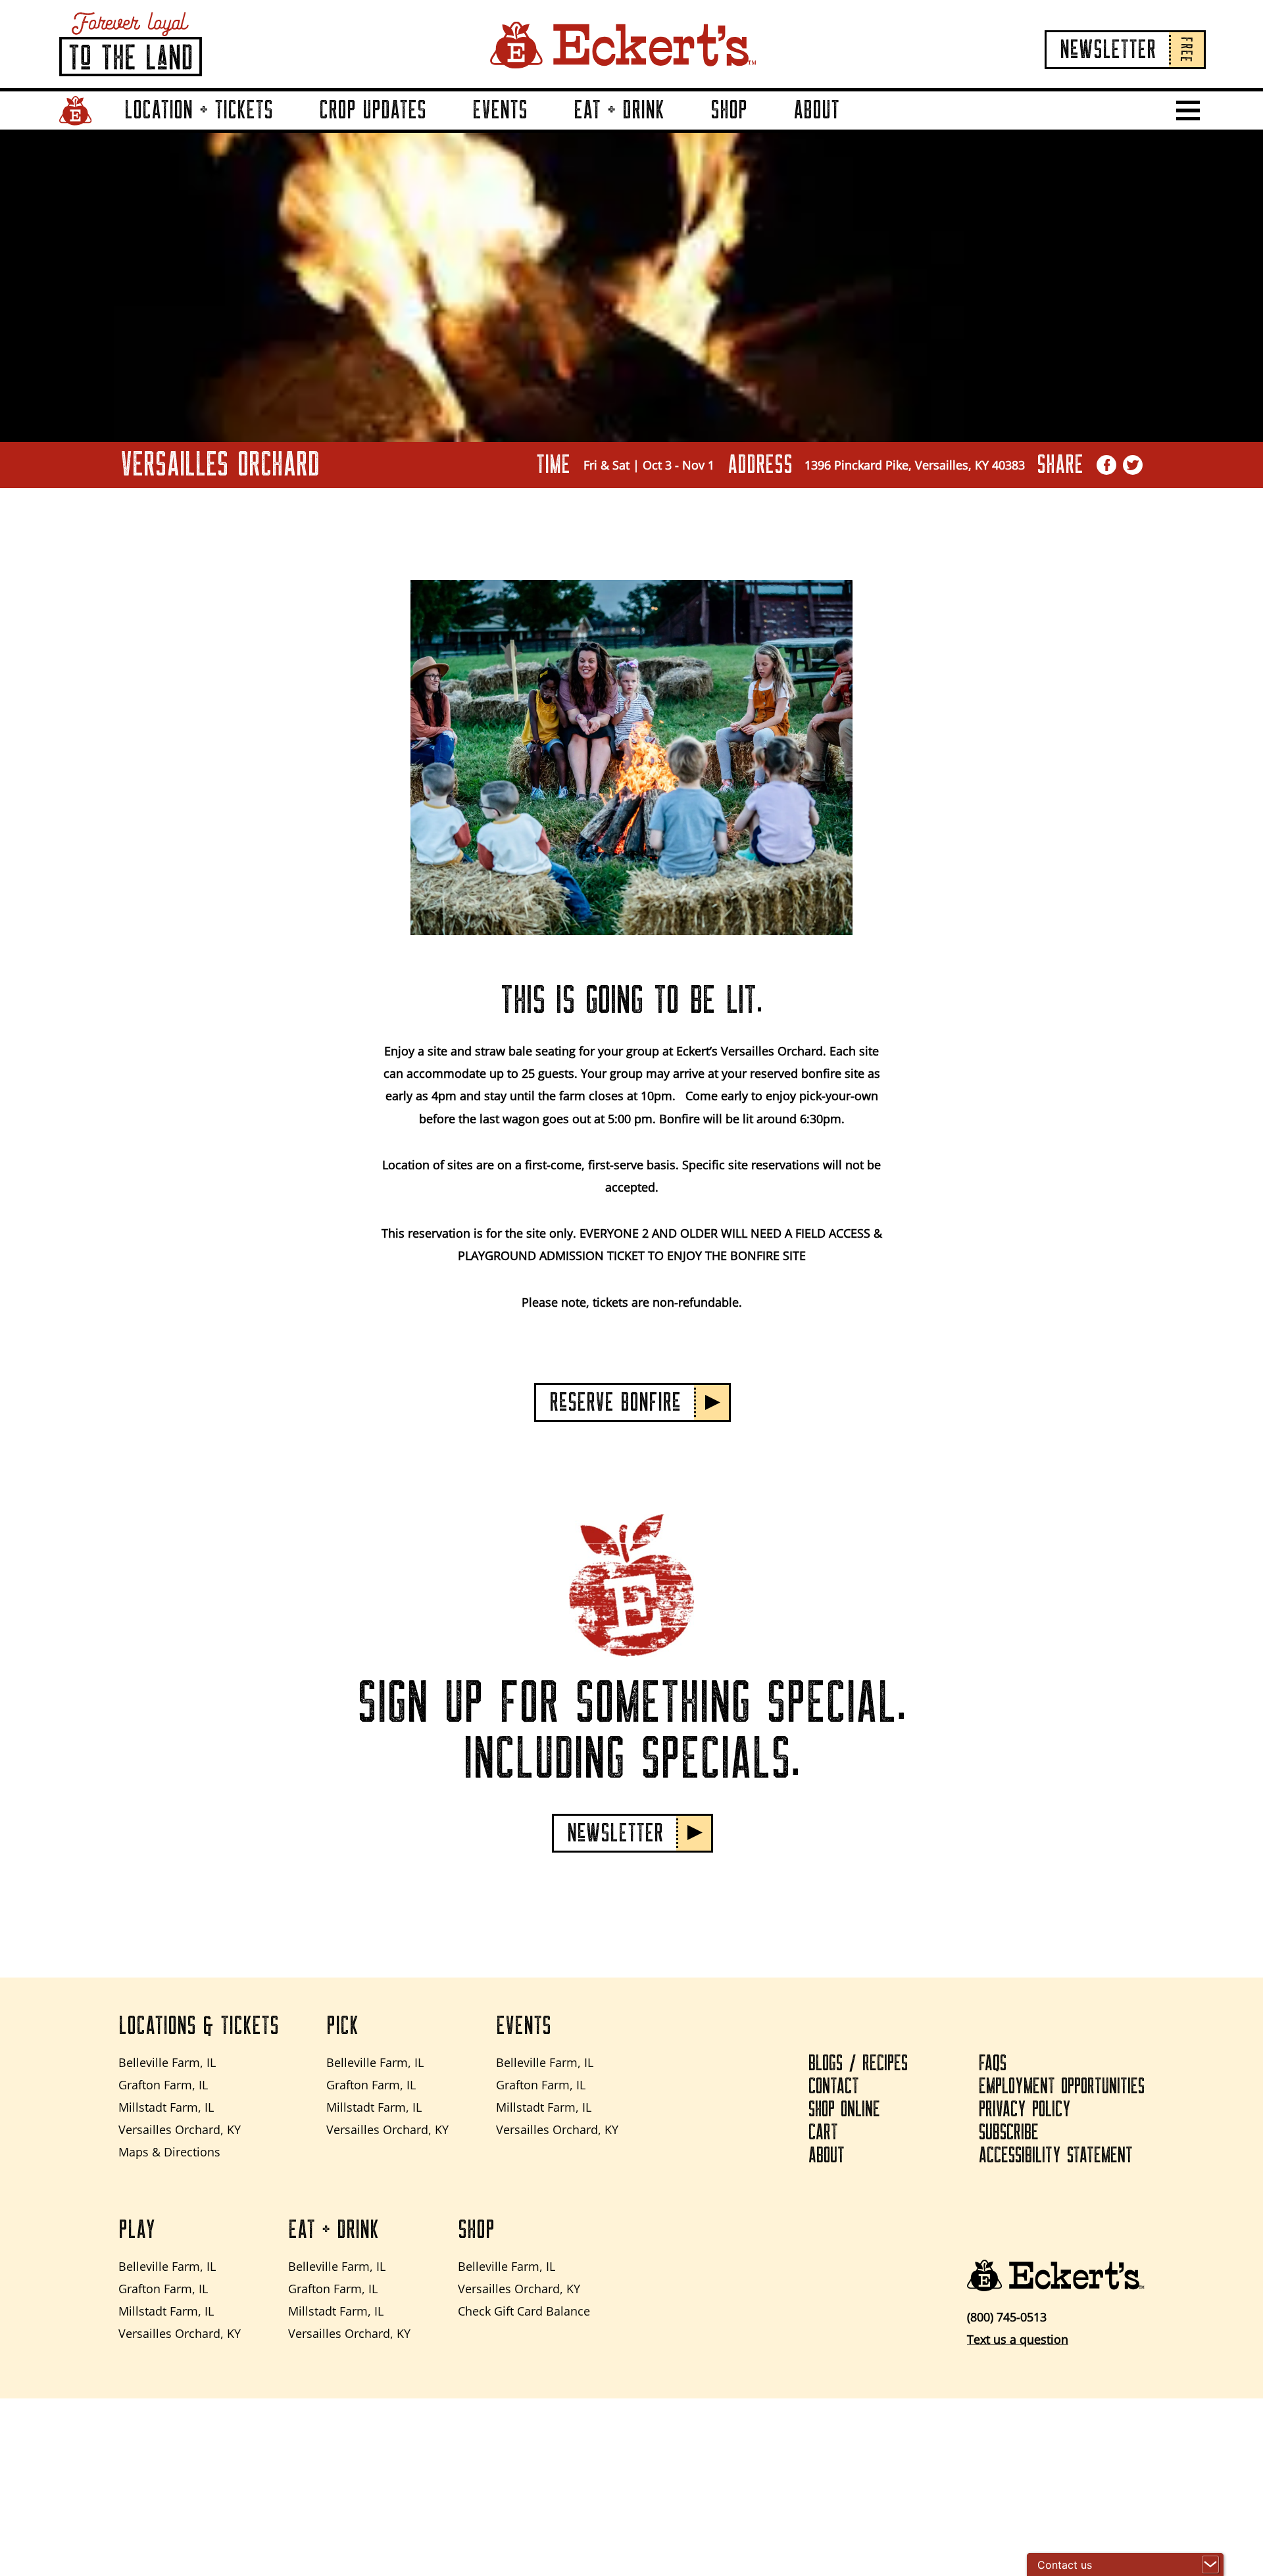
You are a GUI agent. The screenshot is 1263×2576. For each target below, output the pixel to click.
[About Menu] (855, 129)
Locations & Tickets (199, 2026)
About (816, 110)
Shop (729, 110)
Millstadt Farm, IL (166, 2107)
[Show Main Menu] (1188, 110)
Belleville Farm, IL (167, 2062)
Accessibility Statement (1056, 2156)
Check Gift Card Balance (524, 2311)
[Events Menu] (543, 129)
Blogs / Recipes (858, 2064)
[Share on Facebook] (1107, 465)
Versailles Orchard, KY (180, 2129)
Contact (834, 2087)
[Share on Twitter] (1133, 465)
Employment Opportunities (1062, 2087)
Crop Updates (373, 110)
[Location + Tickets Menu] (289, 129)
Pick (342, 2026)
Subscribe (1009, 2133)
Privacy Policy (1025, 2110)
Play (137, 2230)
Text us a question (1018, 2339)
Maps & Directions (169, 2152)
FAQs (993, 2064)
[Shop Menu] (763, 129)
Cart (823, 2133)
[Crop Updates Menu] (442, 129)
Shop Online (844, 2110)
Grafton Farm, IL (163, 2085)
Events (500, 110)
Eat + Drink (619, 110)
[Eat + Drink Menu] (680, 129)
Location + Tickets (199, 110)
